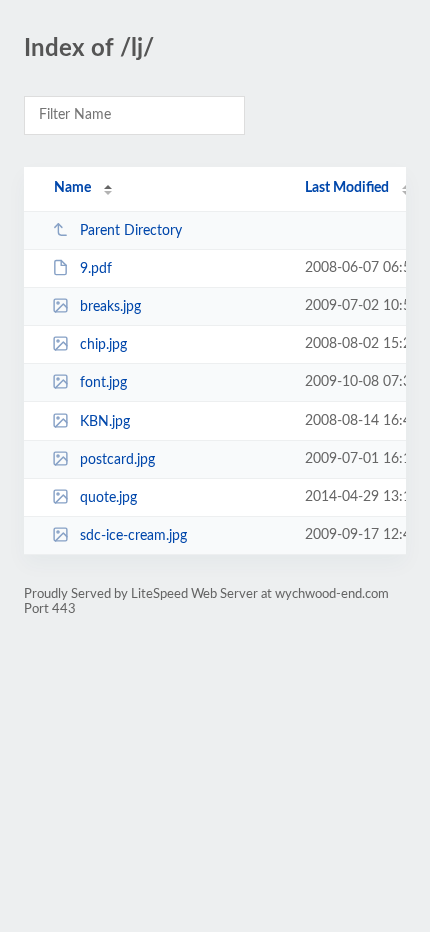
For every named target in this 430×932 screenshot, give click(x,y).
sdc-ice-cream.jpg (133, 536)
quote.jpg (108, 498)
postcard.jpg (117, 460)
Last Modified (347, 188)
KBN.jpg (105, 422)
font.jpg (103, 383)
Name (72, 188)
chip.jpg (103, 345)
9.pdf (96, 269)
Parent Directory (131, 231)
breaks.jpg (110, 307)
